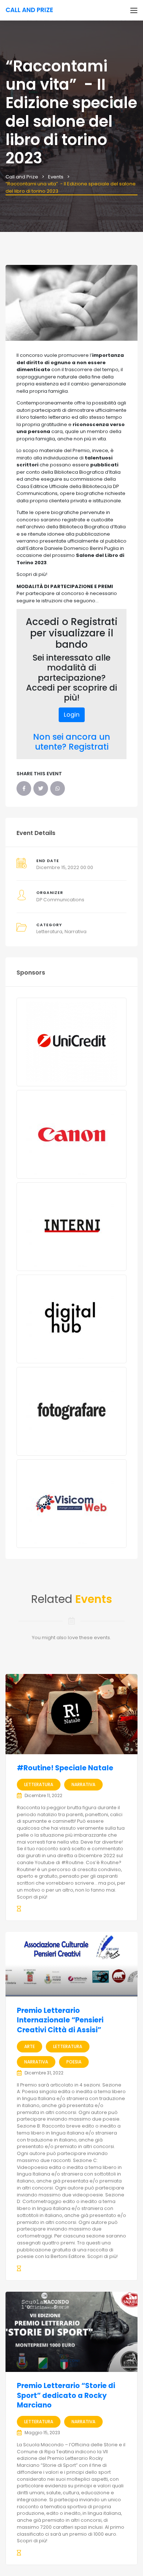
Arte (30, 2046)
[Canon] (71, 1134)
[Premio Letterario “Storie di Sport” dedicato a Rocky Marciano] (71, 2332)
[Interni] (71, 1227)
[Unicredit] (71, 1042)
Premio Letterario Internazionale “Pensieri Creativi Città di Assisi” (60, 2020)
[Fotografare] (71, 1411)
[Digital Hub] (71, 1319)
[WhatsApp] (58, 788)
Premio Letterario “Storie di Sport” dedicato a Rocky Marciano (66, 2395)
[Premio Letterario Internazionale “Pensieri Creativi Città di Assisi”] (71, 1964)
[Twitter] (41, 788)
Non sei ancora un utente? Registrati (71, 742)
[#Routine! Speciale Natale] (71, 1714)
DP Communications (60, 900)
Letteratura (49, 932)
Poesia (74, 2062)
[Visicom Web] (71, 1504)
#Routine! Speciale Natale (65, 1768)
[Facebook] (24, 788)
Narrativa (76, 932)
